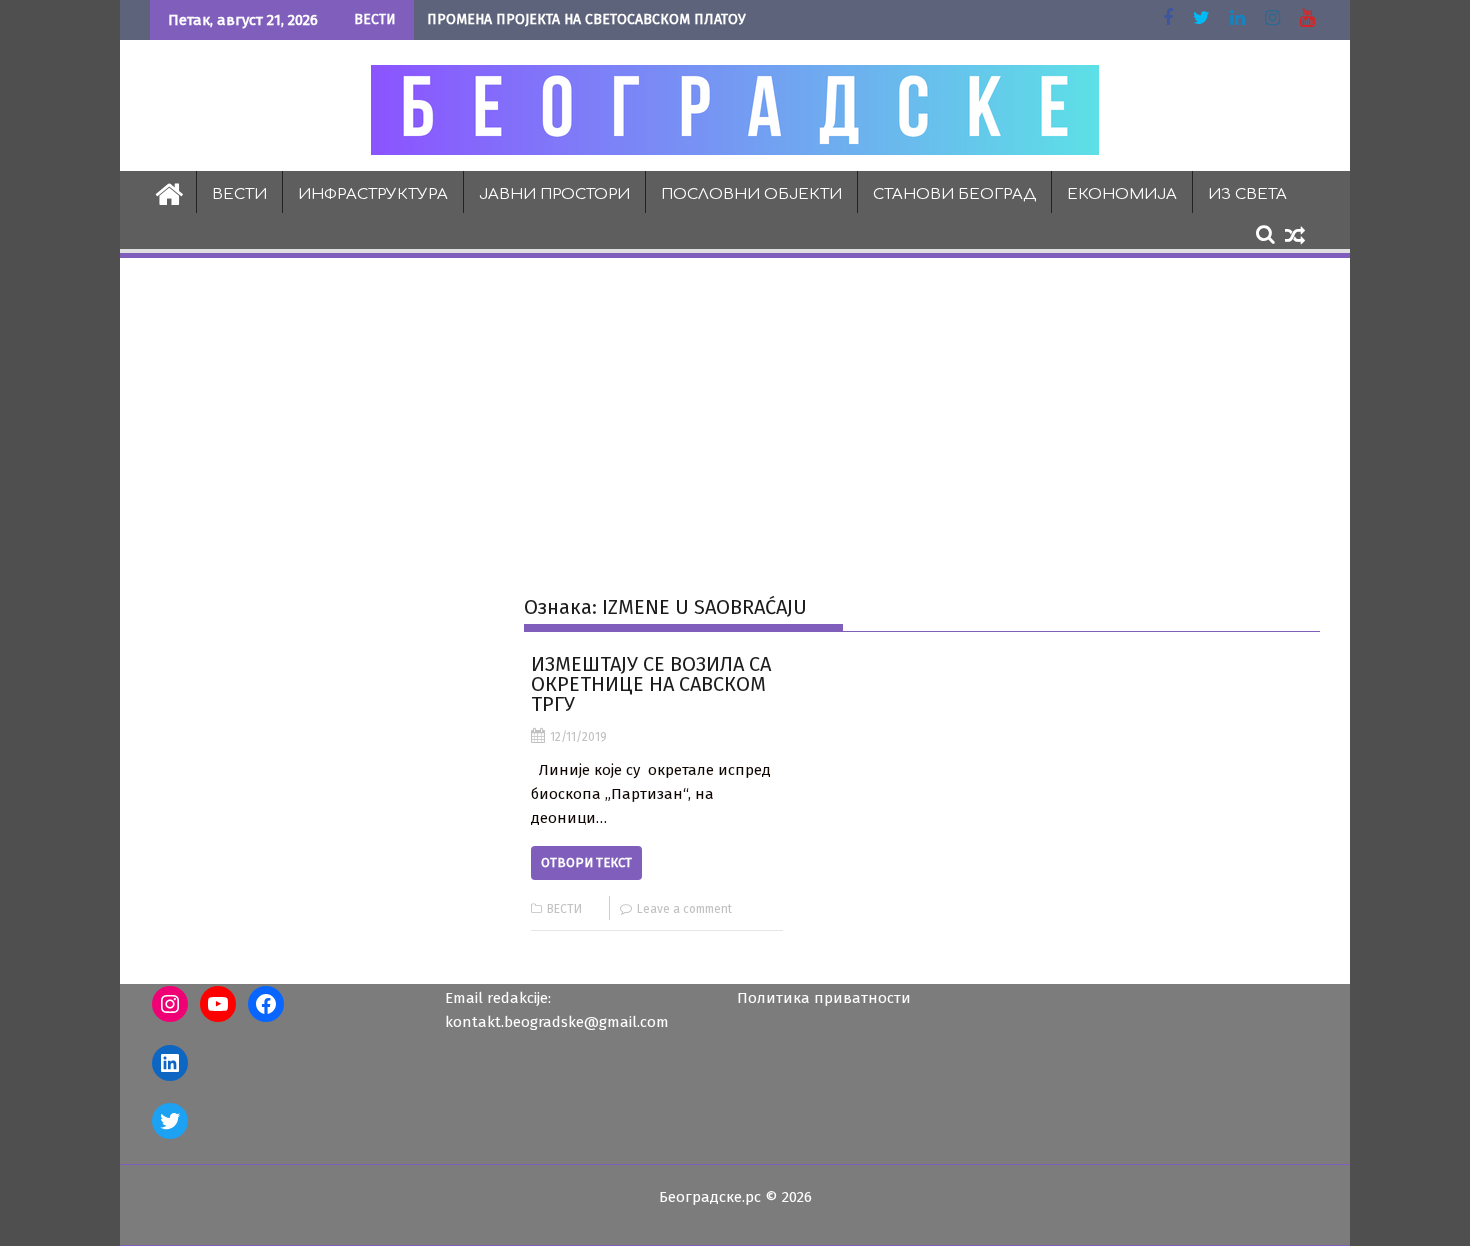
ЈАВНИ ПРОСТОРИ (554, 194)
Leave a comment (684, 909)
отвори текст (586, 862)
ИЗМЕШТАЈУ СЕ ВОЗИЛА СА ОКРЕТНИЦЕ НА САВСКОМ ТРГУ (651, 684)
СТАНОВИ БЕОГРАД (954, 194)
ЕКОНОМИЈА (1122, 194)
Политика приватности (824, 998)
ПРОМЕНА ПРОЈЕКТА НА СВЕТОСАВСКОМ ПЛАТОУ (586, 19)
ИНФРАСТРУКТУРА (373, 194)
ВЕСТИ (239, 194)
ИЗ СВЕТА (1247, 194)
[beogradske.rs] (169, 192)
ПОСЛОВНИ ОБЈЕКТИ (751, 194)
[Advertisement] (735, 411)
